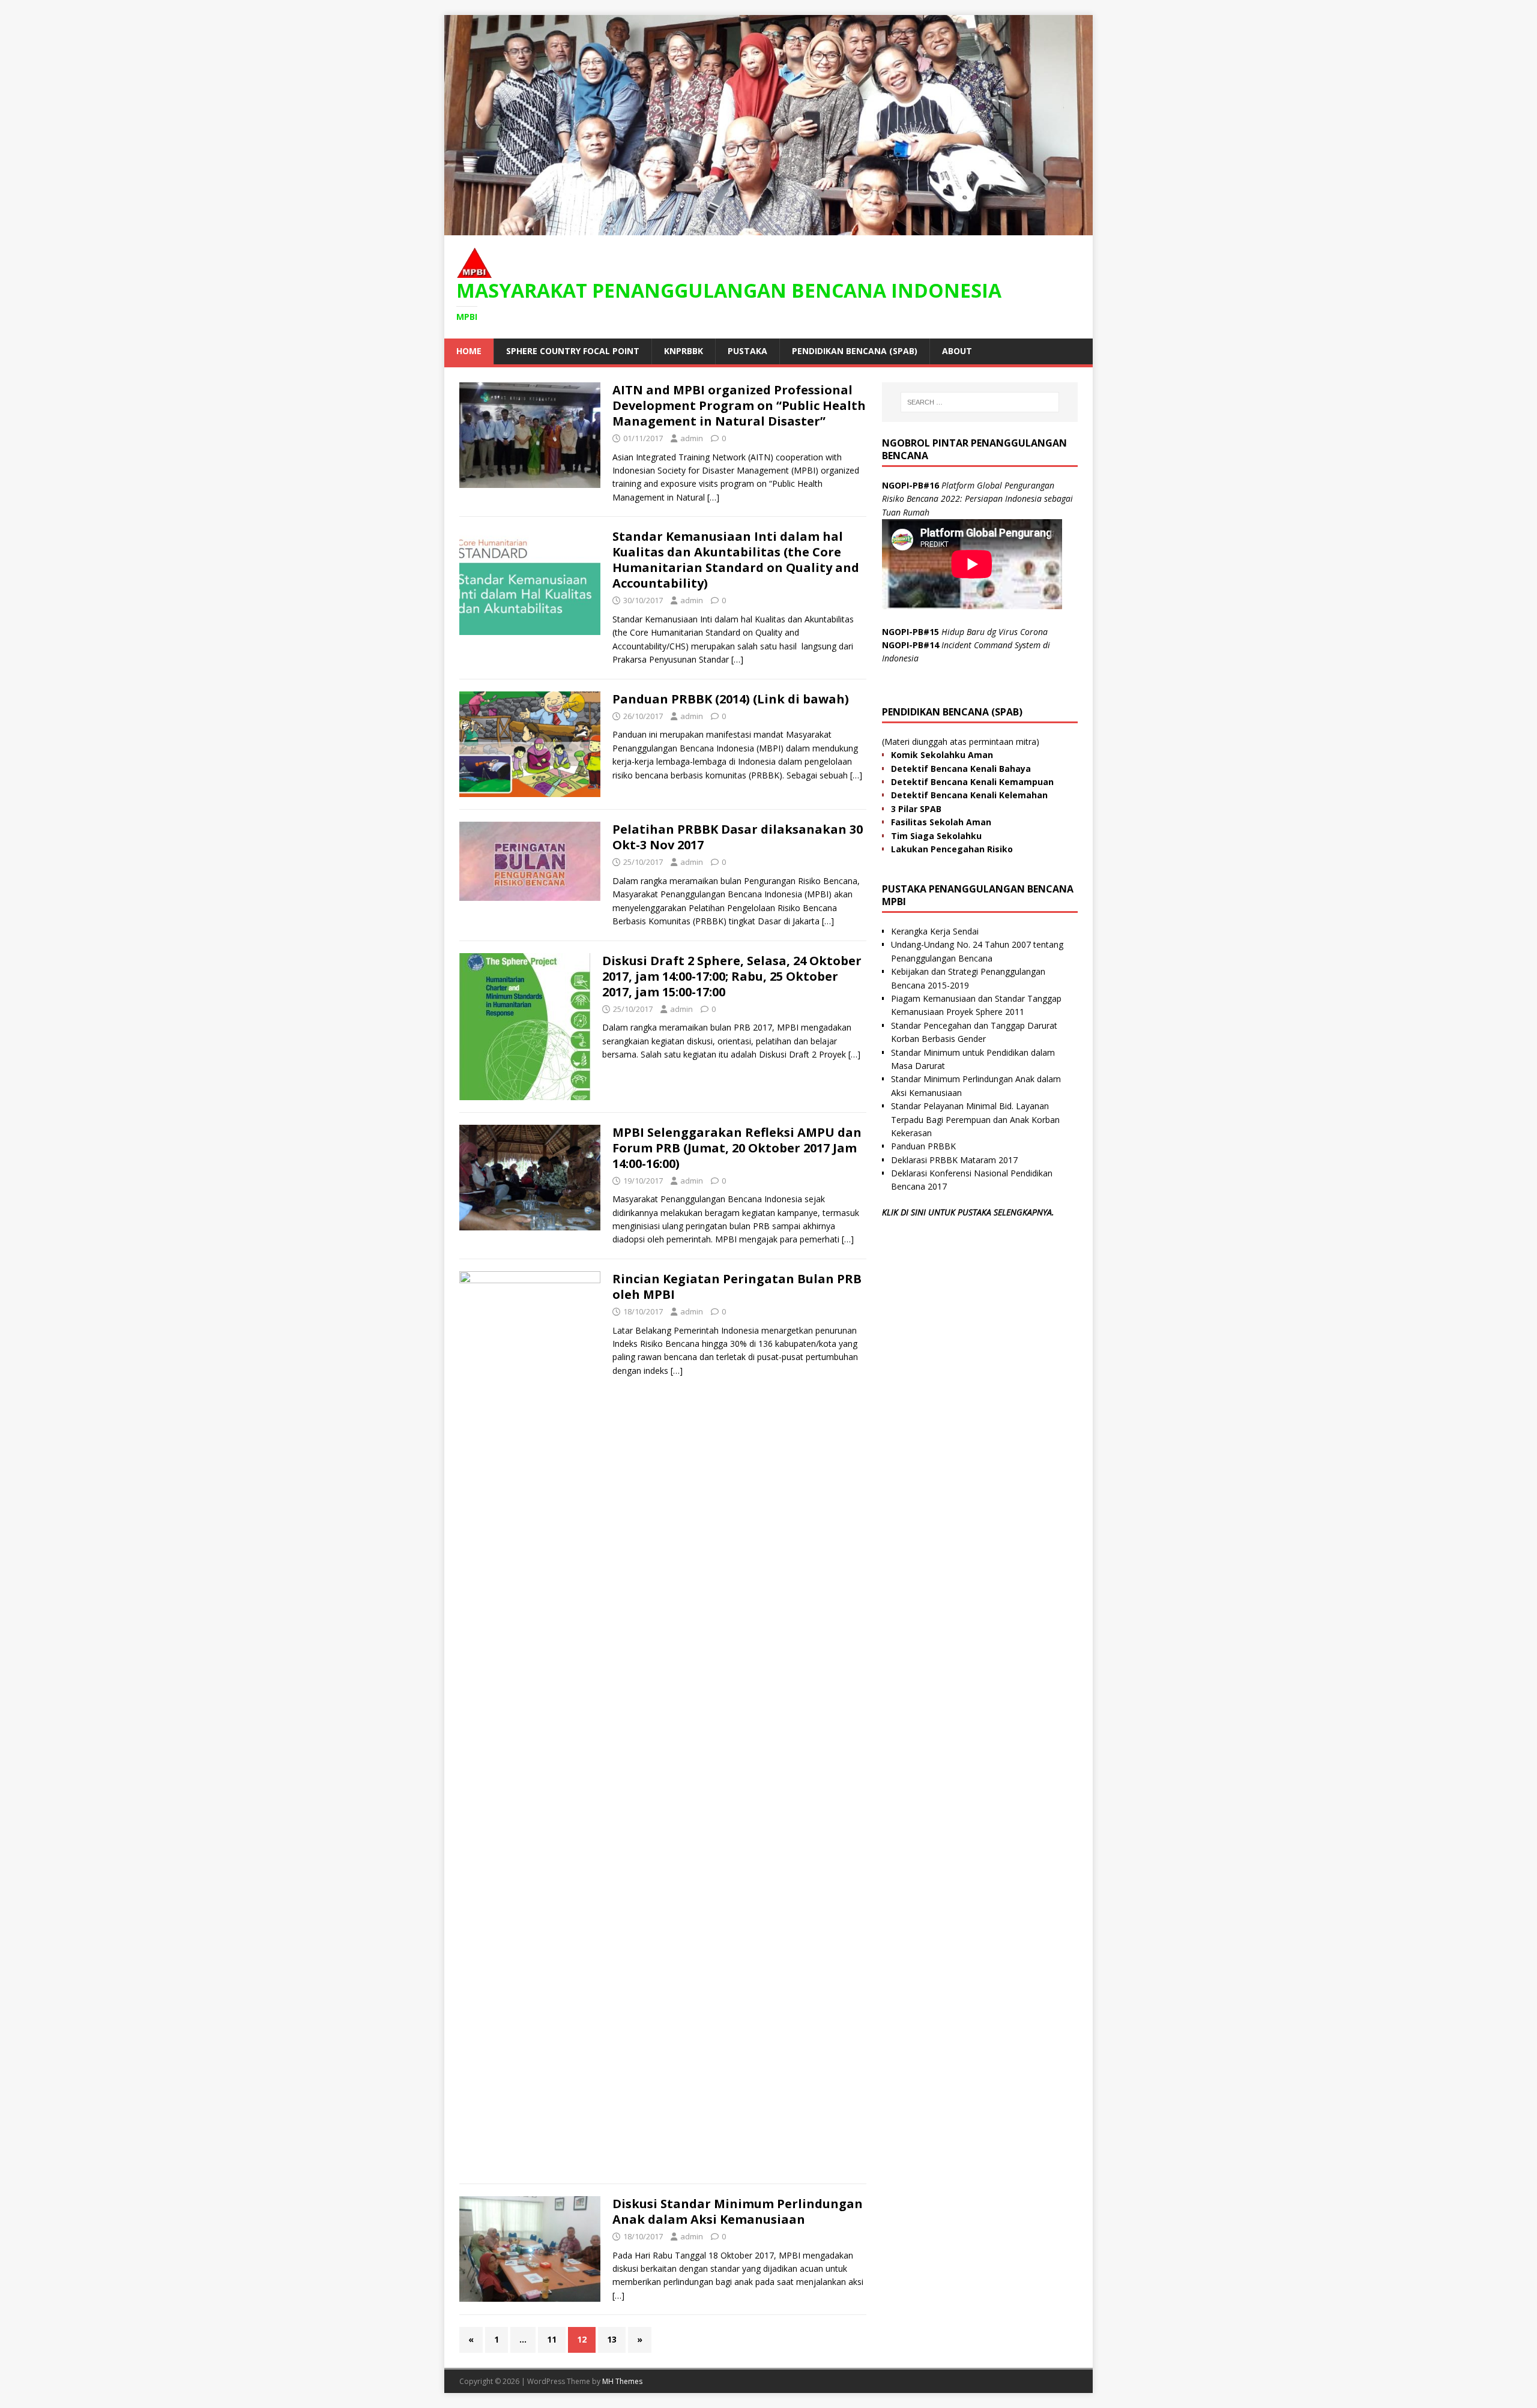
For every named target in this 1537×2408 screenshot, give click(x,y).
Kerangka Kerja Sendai (935, 931)
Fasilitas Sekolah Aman (941, 822)
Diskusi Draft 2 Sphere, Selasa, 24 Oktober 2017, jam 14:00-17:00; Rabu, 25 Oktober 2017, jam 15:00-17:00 (732, 976)
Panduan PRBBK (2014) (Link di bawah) (731, 699)
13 (612, 2339)
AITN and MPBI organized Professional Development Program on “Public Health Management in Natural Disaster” (739, 405)
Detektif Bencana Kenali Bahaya (961, 769)
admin (692, 438)
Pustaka (747, 351)
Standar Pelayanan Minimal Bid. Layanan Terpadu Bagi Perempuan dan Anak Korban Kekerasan (975, 1119)
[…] (713, 497)
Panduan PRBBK (923, 1146)
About (957, 351)
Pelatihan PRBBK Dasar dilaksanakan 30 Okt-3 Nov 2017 (738, 837)
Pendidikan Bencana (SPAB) (855, 351)
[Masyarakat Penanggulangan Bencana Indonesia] (768, 228)
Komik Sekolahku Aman (942, 755)
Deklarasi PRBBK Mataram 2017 (954, 1160)
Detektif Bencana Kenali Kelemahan (969, 795)
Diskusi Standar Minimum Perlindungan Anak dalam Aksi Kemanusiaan (738, 2211)
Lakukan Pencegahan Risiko (952, 849)
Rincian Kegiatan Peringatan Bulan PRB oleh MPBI (737, 1287)
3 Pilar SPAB (916, 809)
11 (552, 2339)
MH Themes (622, 2381)
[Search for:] (980, 402)
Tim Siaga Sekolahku (936, 836)
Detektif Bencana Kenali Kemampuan (972, 782)
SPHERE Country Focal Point (573, 351)
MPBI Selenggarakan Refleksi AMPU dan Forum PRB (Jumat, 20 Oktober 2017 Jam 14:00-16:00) (737, 1148)
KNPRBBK (684, 351)
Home (469, 351)
